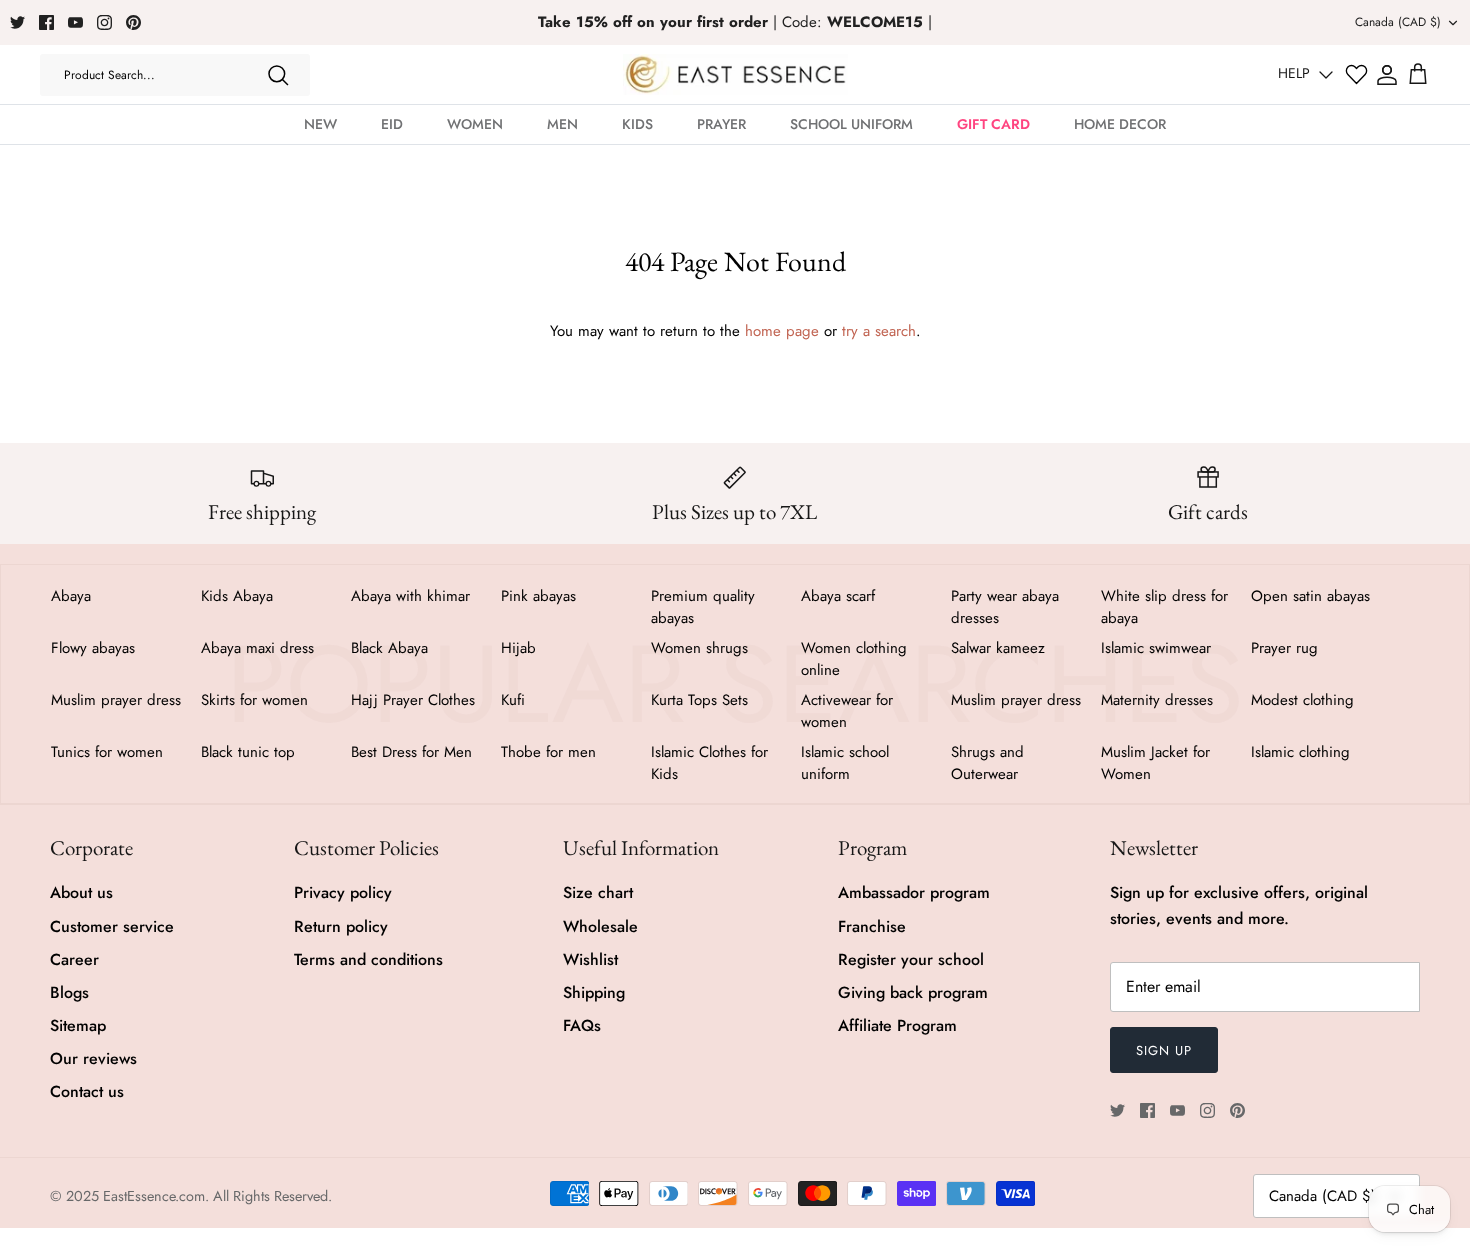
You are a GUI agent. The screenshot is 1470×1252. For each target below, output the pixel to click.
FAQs (582, 1025)
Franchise (872, 926)
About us (81, 892)
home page (782, 331)
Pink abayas (538, 596)
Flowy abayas (93, 648)
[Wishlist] (1356, 74)
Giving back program (913, 992)
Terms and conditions (368, 959)
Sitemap (78, 1025)
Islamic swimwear (1156, 648)
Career (74, 959)
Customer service (112, 926)
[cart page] (1418, 75)
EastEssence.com (154, 1196)
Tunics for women (107, 752)
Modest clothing (1302, 700)
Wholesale (600, 926)
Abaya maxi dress (257, 648)
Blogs (69, 992)
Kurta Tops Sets (699, 700)
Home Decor (1120, 124)
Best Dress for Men (411, 752)
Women (475, 124)
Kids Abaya (237, 596)
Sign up (1164, 1050)
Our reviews (93, 1058)
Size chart (598, 892)
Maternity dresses (1157, 700)
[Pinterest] (133, 22)
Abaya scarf (838, 596)
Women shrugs (699, 648)
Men (562, 124)
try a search (879, 331)
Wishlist (590, 959)
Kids (637, 124)
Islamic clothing (1300, 752)
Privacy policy (343, 892)
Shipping (594, 992)
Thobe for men (548, 752)
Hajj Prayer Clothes (413, 700)
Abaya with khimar (410, 596)
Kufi (513, 700)
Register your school (911, 959)
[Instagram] (104, 22)
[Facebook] (46, 22)
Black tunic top (248, 752)
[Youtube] (75, 22)
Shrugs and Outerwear (987, 763)
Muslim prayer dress (116, 700)
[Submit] (278, 75)
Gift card (993, 124)
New (320, 124)
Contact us (87, 1091)
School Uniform (851, 124)
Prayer (721, 124)
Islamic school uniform (845, 763)
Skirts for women (254, 700)
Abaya (71, 596)
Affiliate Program (897, 1025)
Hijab (518, 648)
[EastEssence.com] (735, 74)
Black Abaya (389, 648)
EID (392, 124)
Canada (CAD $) (1398, 22)
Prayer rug (1284, 648)
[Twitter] (17, 22)
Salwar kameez (998, 648)
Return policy (341, 926)
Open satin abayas (1310, 596)
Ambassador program (914, 892)
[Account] (1387, 75)
